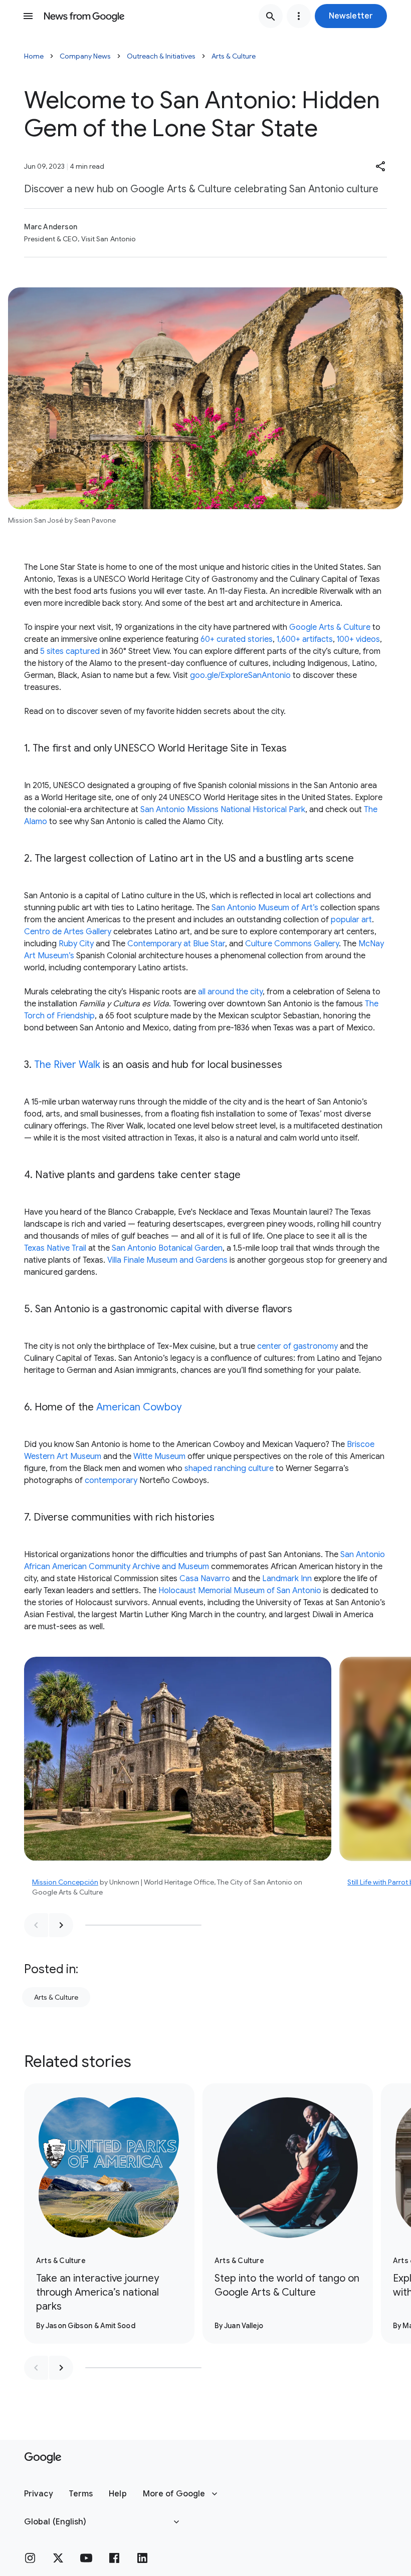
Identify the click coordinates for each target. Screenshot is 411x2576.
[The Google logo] (43, 2458)
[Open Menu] (28, 16)
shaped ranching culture (229, 1468)
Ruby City (76, 944)
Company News (85, 56)
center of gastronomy (297, 1346)
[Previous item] (36, 1925)
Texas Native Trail (55, 1248)
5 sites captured (70, 651)
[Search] (271, 16)
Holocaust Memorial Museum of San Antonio (240, 1591)
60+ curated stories (237, 639)
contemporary (111, 1481)
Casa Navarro (205, 1579)
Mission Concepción (65, 1882)
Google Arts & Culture (330, 627)
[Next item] (61, 1925)
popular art (351, 920)
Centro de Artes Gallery (68, 932)
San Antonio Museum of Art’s (265, 908)
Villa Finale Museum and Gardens (167, 1260)
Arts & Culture (234, 56)
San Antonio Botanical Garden (167, 1248)
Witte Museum (159, 1456)
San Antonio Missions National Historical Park (223, 810)
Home (34, 56)
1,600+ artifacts (305, 639)
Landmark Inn (287, 1579)
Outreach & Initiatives (161, 56)
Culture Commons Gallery (292, 944)
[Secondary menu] (299, 16)
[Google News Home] (84, 16)
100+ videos (358, 639)
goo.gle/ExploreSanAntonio (240, 675)
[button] (351, 16)
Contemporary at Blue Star (176, 944)
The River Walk (67, 1065)
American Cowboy (139, 1407)
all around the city (230, 992)
